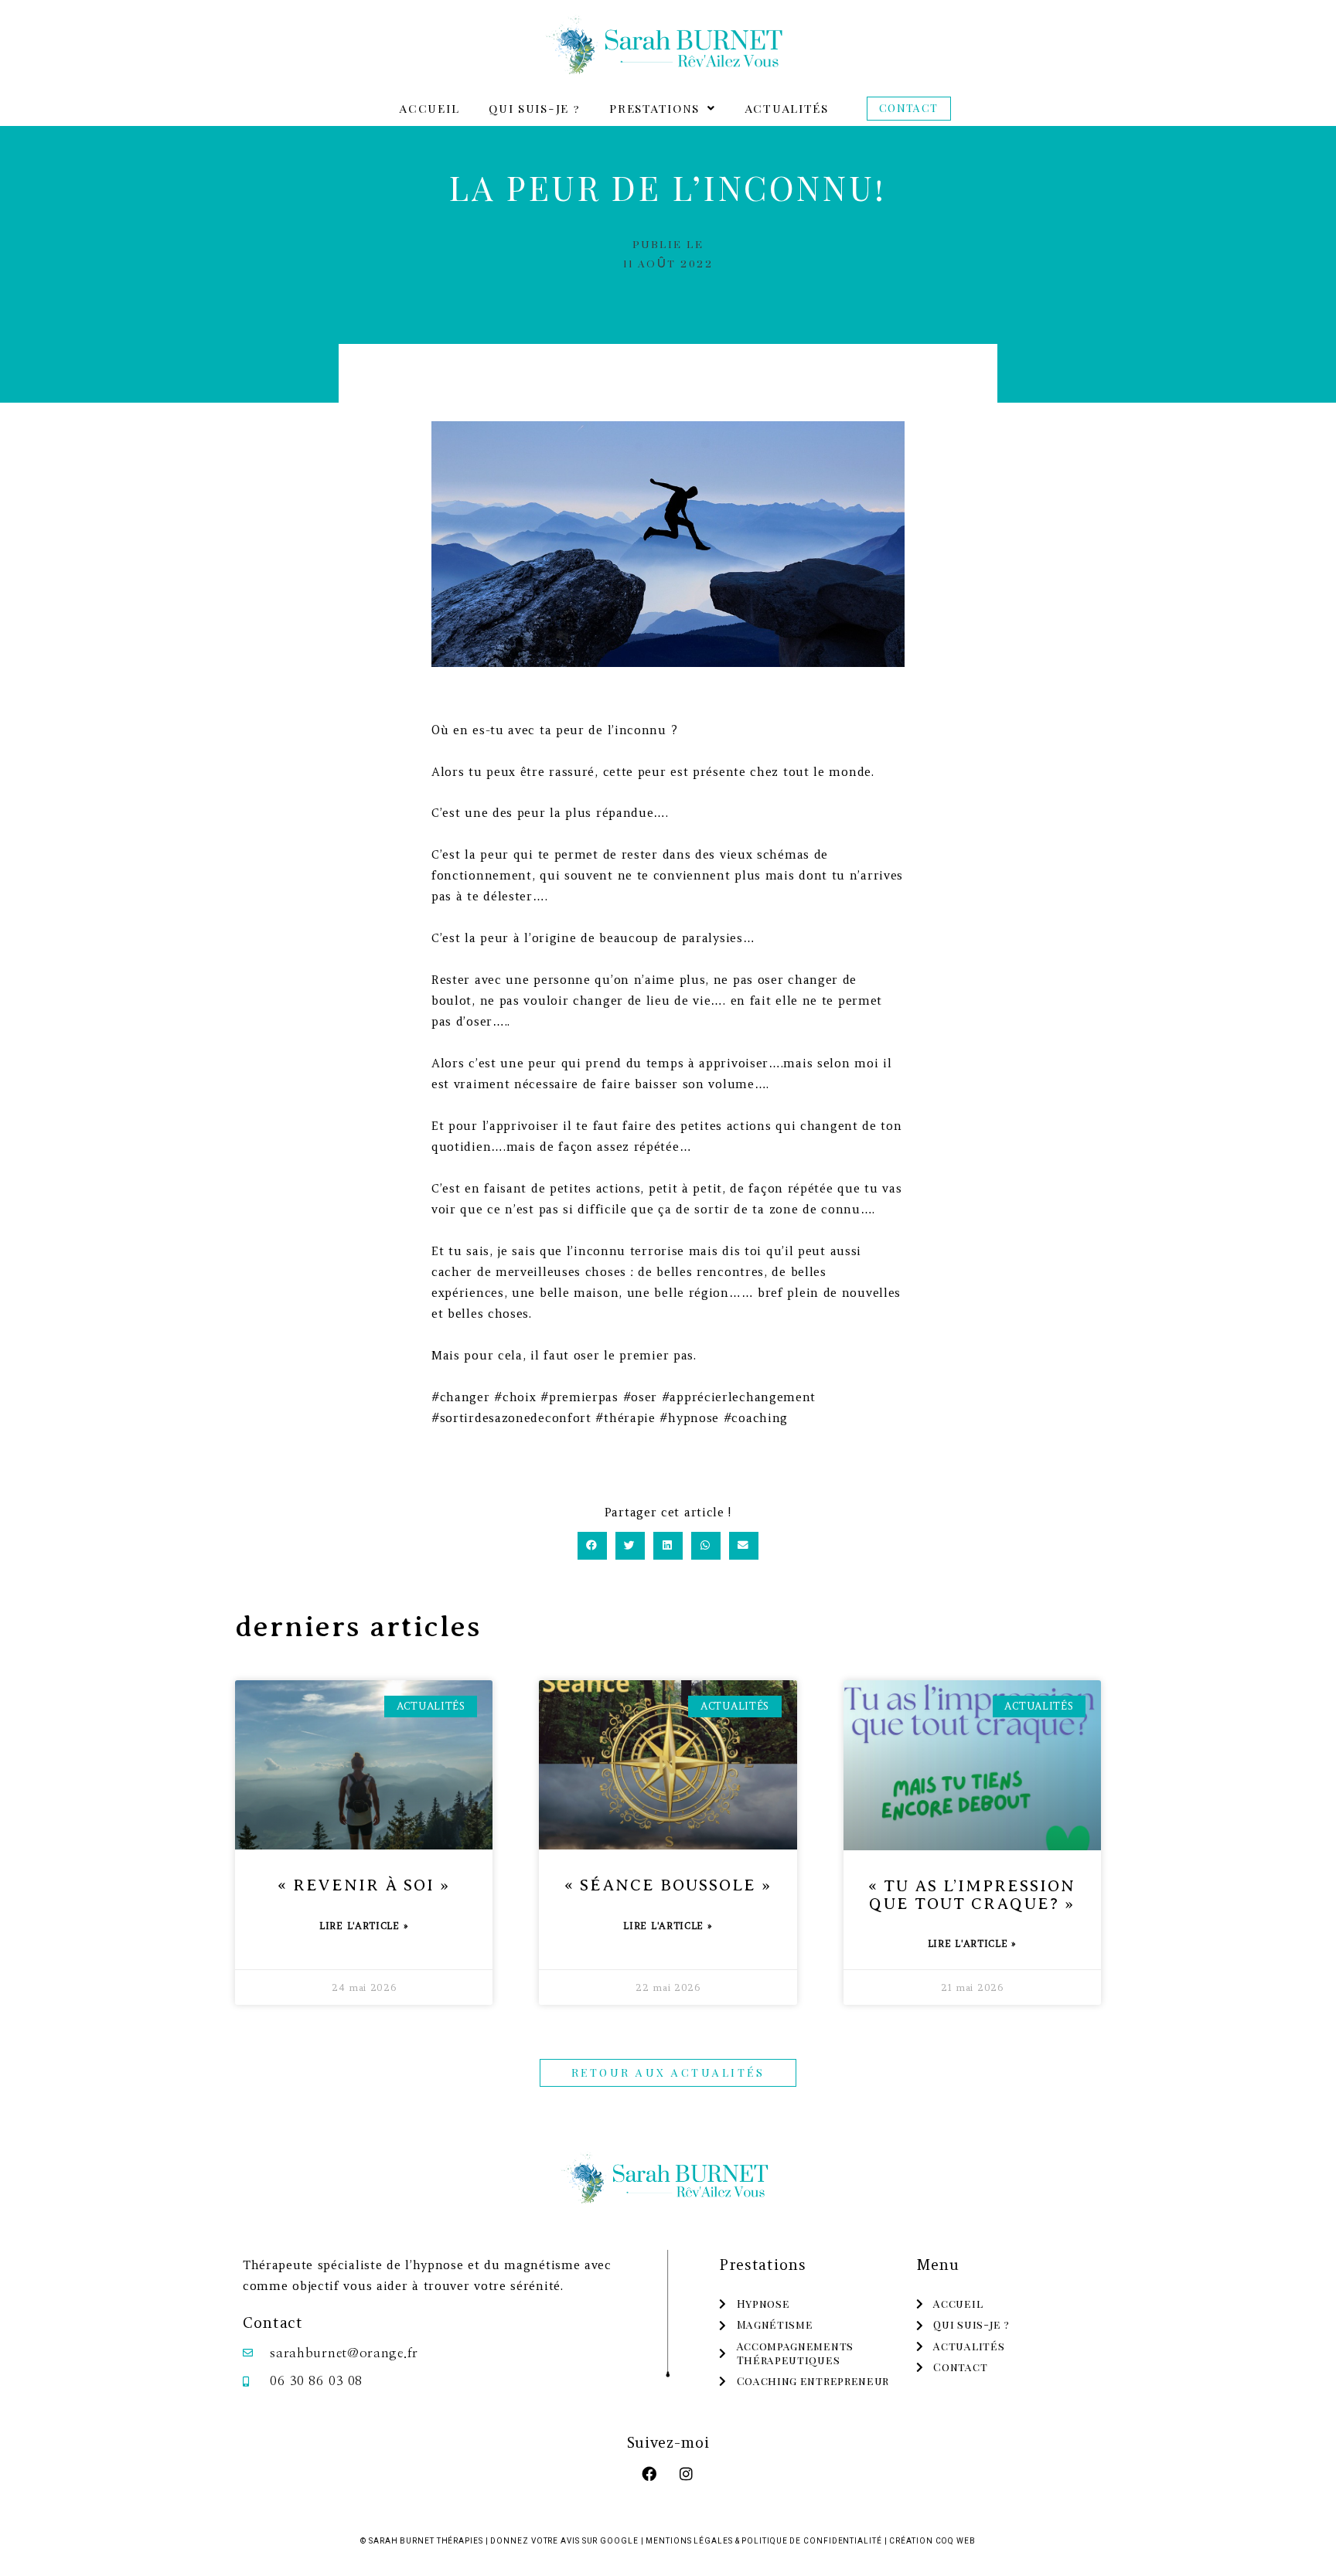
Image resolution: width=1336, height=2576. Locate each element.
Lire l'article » (364, 1926)
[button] (662, 109)
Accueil (429, 108)
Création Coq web (932, 2541)
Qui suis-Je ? (534, 108)
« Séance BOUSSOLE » (668, 1885)
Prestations (654, 108)
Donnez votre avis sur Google (564, 2541)
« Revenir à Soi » (364, 1885)
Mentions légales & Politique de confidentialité (763, 2541)
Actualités (787, 108)
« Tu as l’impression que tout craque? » (972, 1895)
